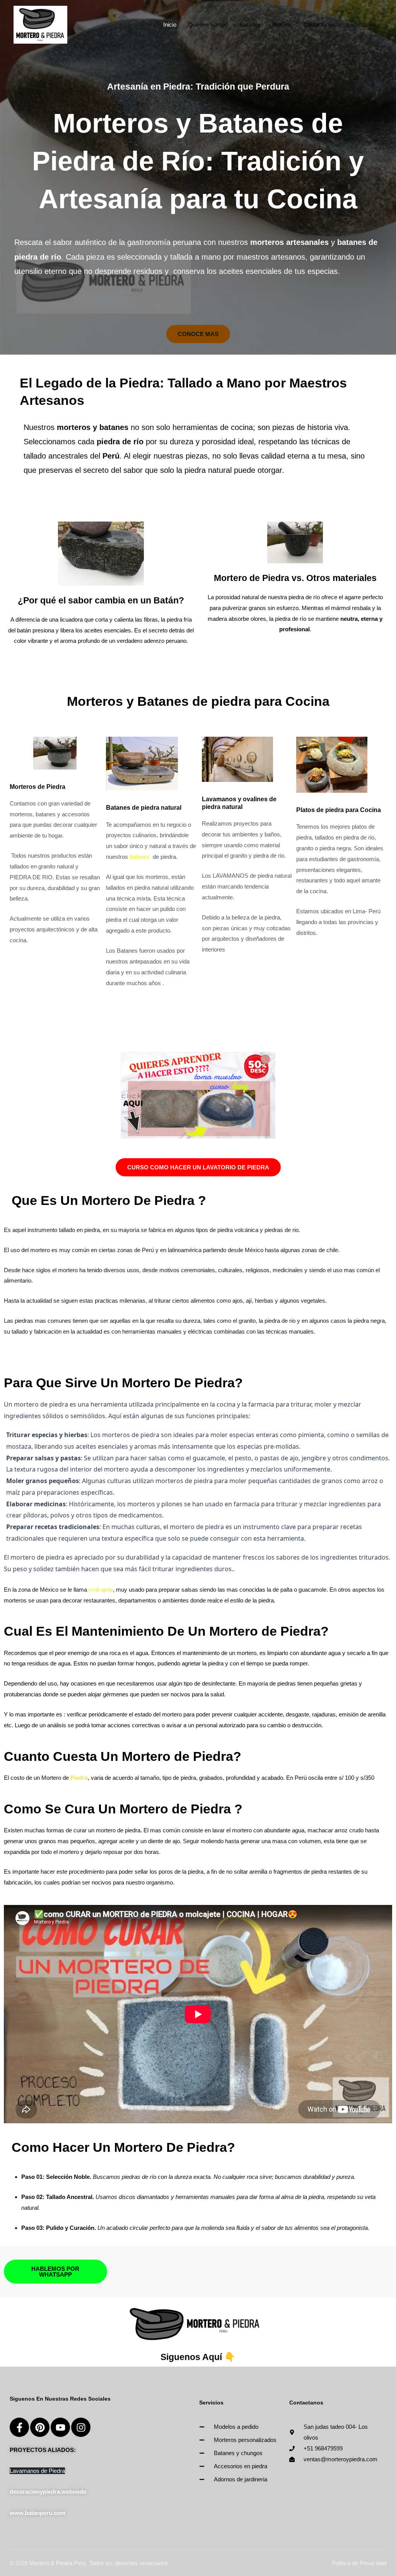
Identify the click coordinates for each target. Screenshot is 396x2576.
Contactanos (319, 25)
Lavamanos (362, 25)
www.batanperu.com (38, 2513)
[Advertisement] (198, 107)
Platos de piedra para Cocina (339, 810)
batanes (140, 857)
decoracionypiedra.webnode (48, 2492)
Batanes (250, 25)
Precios (282, 25)
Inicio (170, 25)
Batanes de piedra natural (144, 808)
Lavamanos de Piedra (37, 2471)
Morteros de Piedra (38, 787)
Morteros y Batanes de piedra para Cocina (198, 701)
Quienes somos (208, 25)
